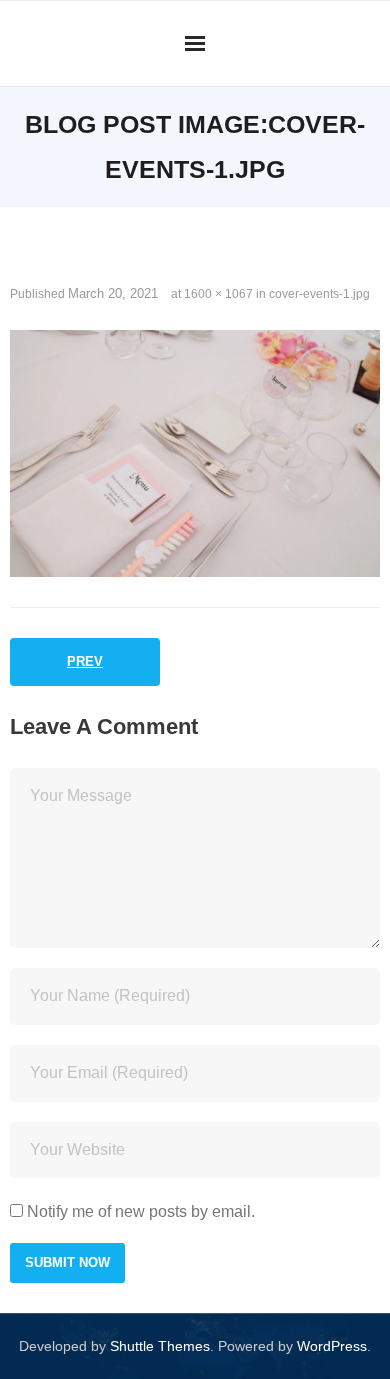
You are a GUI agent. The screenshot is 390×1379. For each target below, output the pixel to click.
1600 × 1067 (218, 294)
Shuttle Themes (160, 1346)
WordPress (332, 1346)
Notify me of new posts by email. (141, 1211)
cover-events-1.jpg (319, 294)
